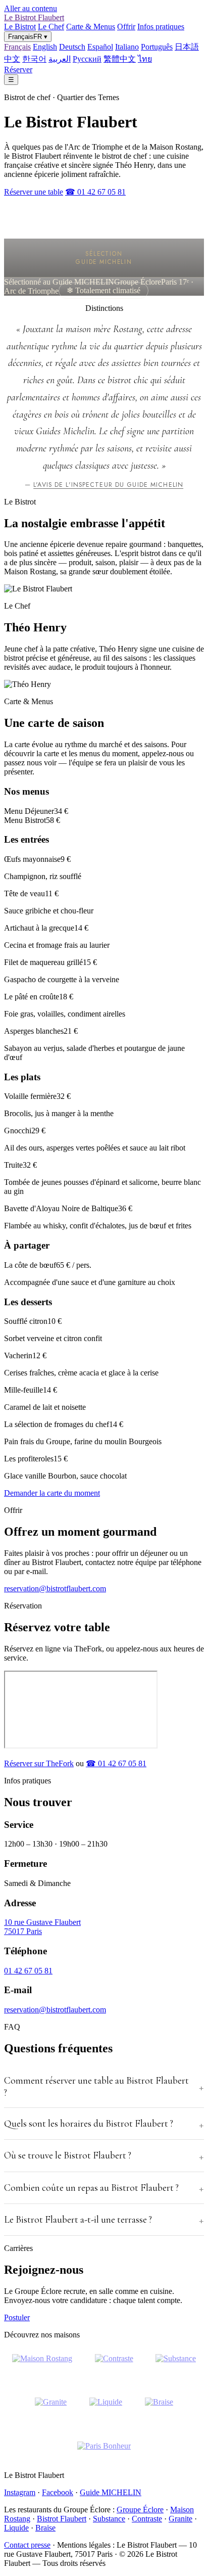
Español (100, 47)
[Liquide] (106, 2408)
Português (157, 47)
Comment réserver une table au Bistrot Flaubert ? (96, 2087)
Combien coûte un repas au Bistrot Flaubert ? (91, 2188)
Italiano (127, 47)
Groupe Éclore (140, 2510)
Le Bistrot (20, 27)
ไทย (145, 59)
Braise (45, 2528)
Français (17, 47)
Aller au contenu (31, 8)
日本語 (187, 47)
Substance (109, 2519)
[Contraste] (114, 2365)
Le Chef (51, 27)
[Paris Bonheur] (104, 2452)
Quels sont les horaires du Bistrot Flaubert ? (89, 2124)
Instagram (20, 2492)
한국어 (34, 59)
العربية (60, 59)
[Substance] (176, 2365)
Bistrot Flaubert (62, 2519)
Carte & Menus (91, 27)
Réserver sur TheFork (39, 1763)
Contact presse (27, 2545)
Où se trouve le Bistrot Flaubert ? (68, 2155)
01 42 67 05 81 (28, 1971)
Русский (87, 59)
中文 (12, 59)
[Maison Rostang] (42, 2365)
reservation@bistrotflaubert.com (55, 1589)
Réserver (18, 70)
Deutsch (72, 47)
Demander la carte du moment (52, 1493)
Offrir (126, 27)
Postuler (17, 2317)
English (45, 47)
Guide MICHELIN (111, 2492)
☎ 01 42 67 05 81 (95, 192)
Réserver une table (34, 192)
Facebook (58, 2492)
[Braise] (159, 2408)
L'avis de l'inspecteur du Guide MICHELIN (108, 485)
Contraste (147, 2519)
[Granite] (51, 2408)
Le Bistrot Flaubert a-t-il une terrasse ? (78, 2220)
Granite (180, 2519)
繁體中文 (120, 59)
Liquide (16, 2528)
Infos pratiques (161, 27)
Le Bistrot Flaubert (34, 17)
